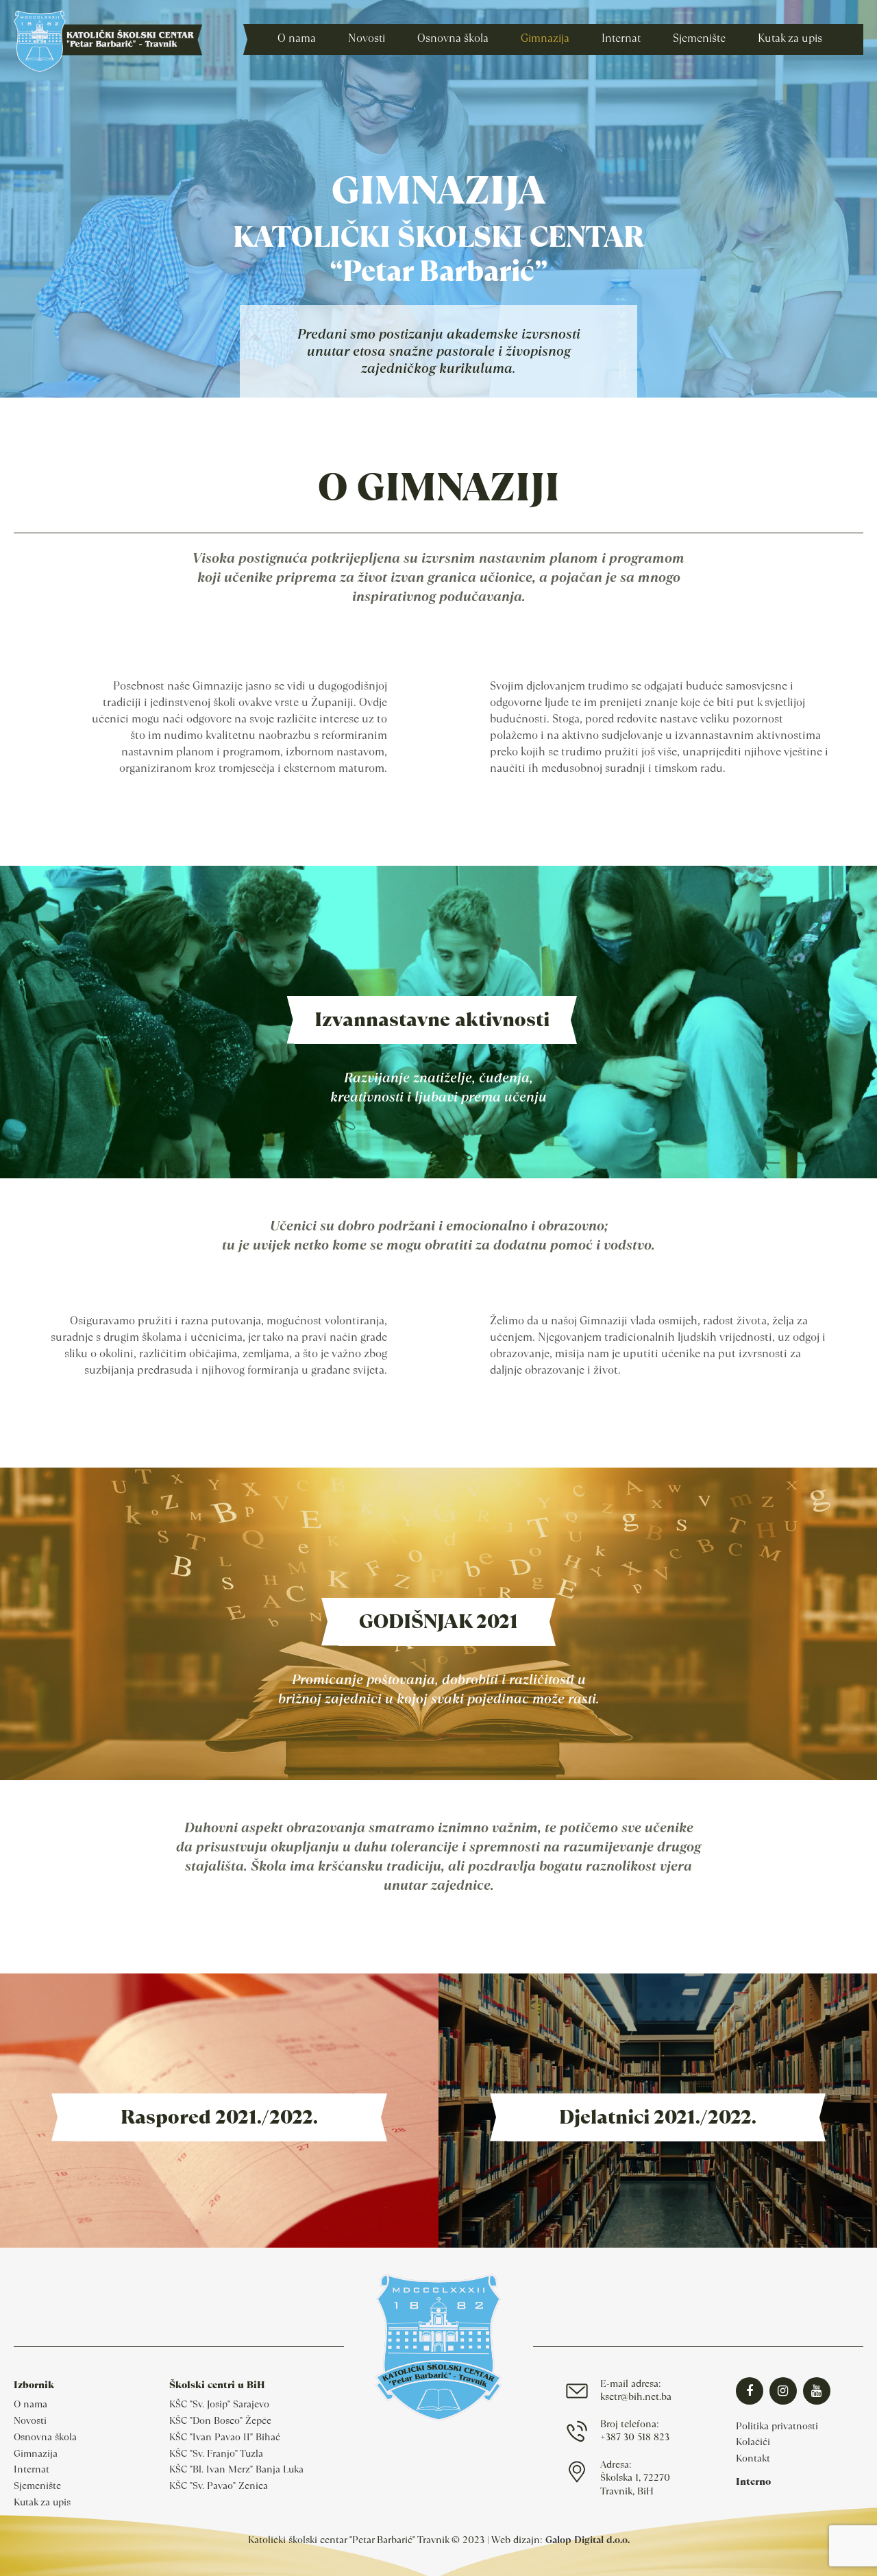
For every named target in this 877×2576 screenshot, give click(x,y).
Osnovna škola (45, 2437)
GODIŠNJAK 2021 (438, 1621)
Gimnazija (36, 2453)
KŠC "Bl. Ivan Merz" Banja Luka (236, 2469)
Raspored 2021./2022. (219, 2117)
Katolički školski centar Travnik (108, 41)
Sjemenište (37, 2486)
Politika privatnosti (777, 2426)
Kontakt (753, 2458)
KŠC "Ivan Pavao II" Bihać (225, 2437)
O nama (30, 2404)
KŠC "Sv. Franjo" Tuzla (216, 2453)
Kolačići (753, 2442)
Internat (32, 2469)
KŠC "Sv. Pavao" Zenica (219, 2486)
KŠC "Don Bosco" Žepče (220, 2420)
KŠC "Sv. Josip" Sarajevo (219, 2404)
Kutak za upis (42, 2502)
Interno (753, 2481)
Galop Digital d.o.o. (588, 2540)
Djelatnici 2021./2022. (658, 2117)
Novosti (30, 2420)
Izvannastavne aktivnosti (432, 1020)
